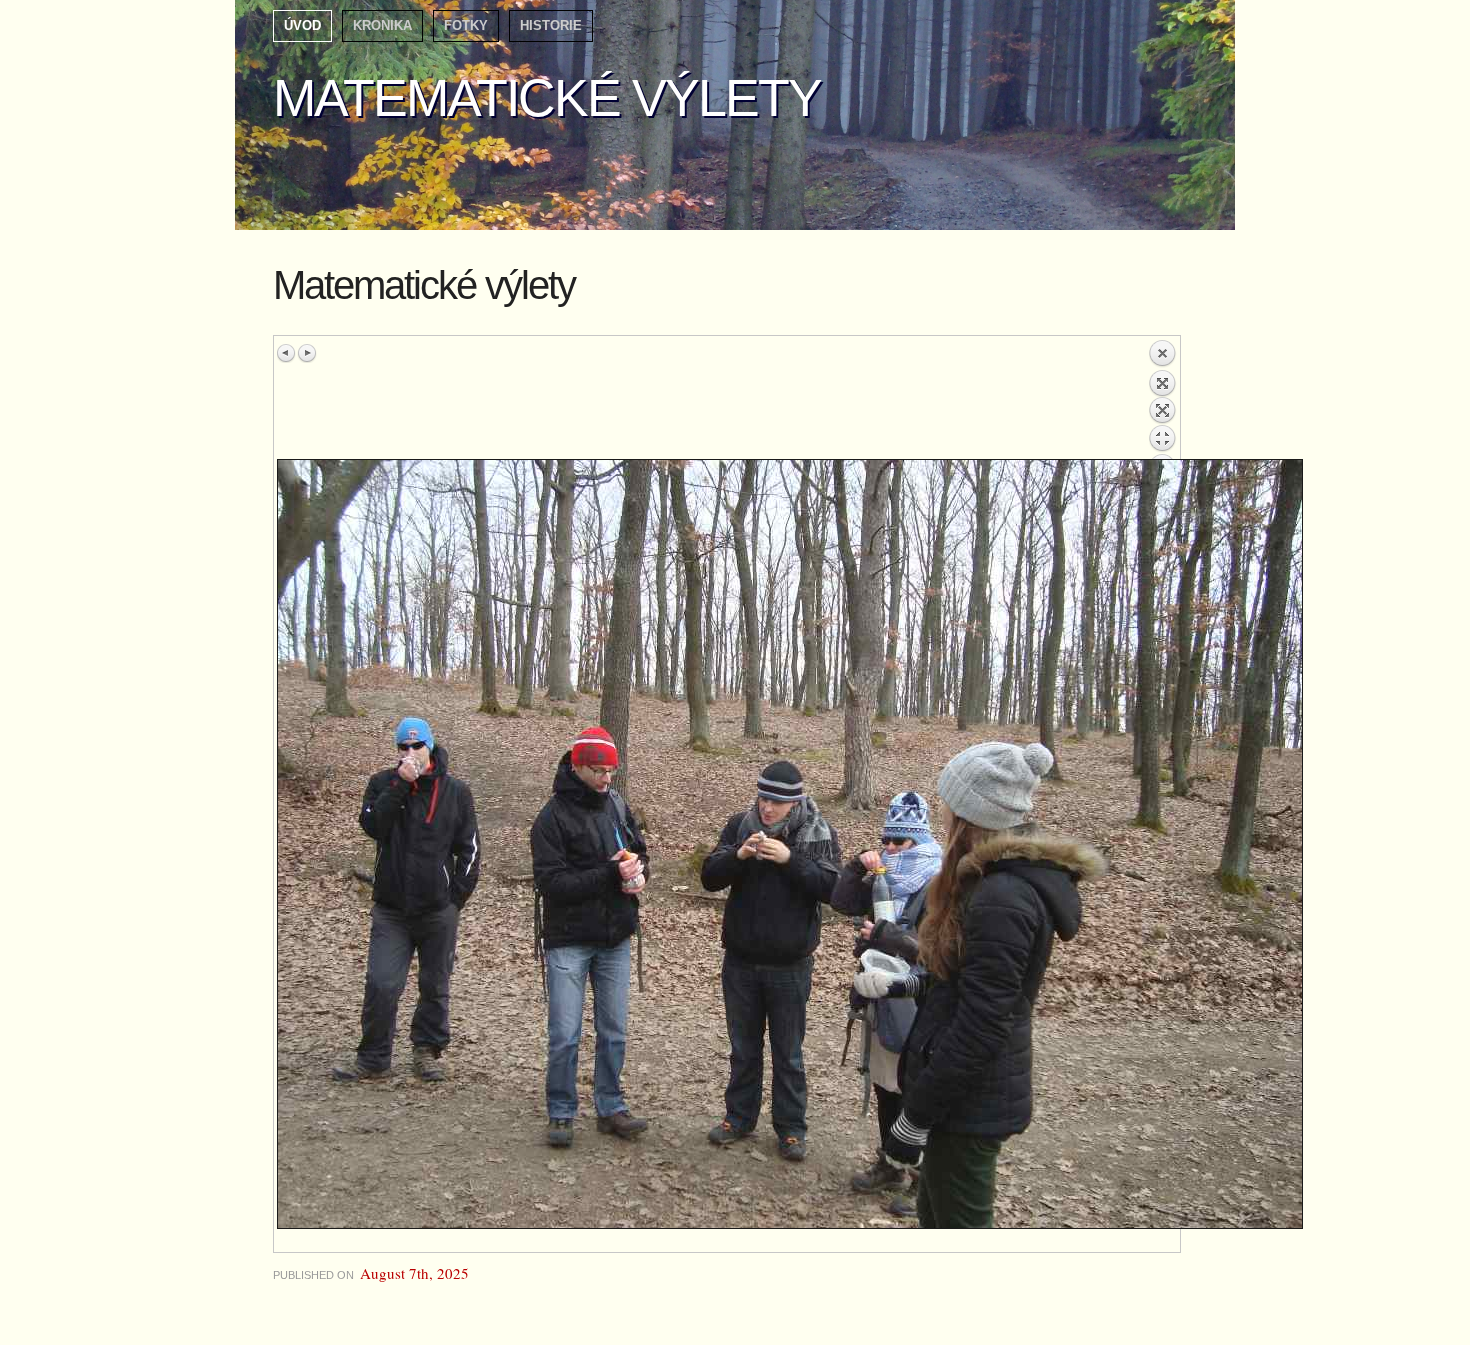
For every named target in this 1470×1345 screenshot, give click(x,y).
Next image (307, 353)
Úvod (302, 25)
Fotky (466, 25)
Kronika (382, 25)
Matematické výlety (547, 98)
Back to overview (1162, 399)
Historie (551, 25)
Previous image (287, 353)
